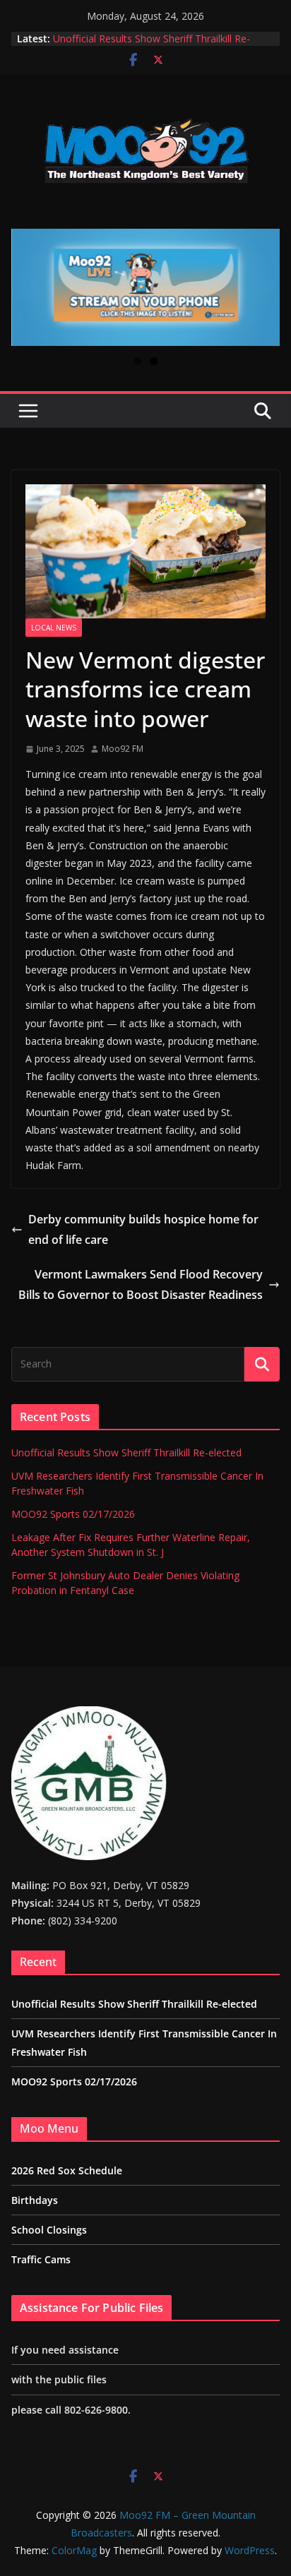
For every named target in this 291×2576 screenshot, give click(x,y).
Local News (54, 628)
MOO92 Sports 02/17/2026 (73, 1514)
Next (263, 287)
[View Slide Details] (145, 287)
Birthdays (35, 2200)
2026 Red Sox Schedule (67, 2170)
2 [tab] (154, 361)
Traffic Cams (41, 2259)
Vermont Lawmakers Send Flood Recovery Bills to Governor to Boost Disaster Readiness (141, 1284)
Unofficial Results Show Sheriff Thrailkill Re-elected (126, 1452)
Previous (28, 287)
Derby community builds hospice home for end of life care (143, 1229)
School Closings (49, 2230)
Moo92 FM (123, 749)
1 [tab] (137, 361)
